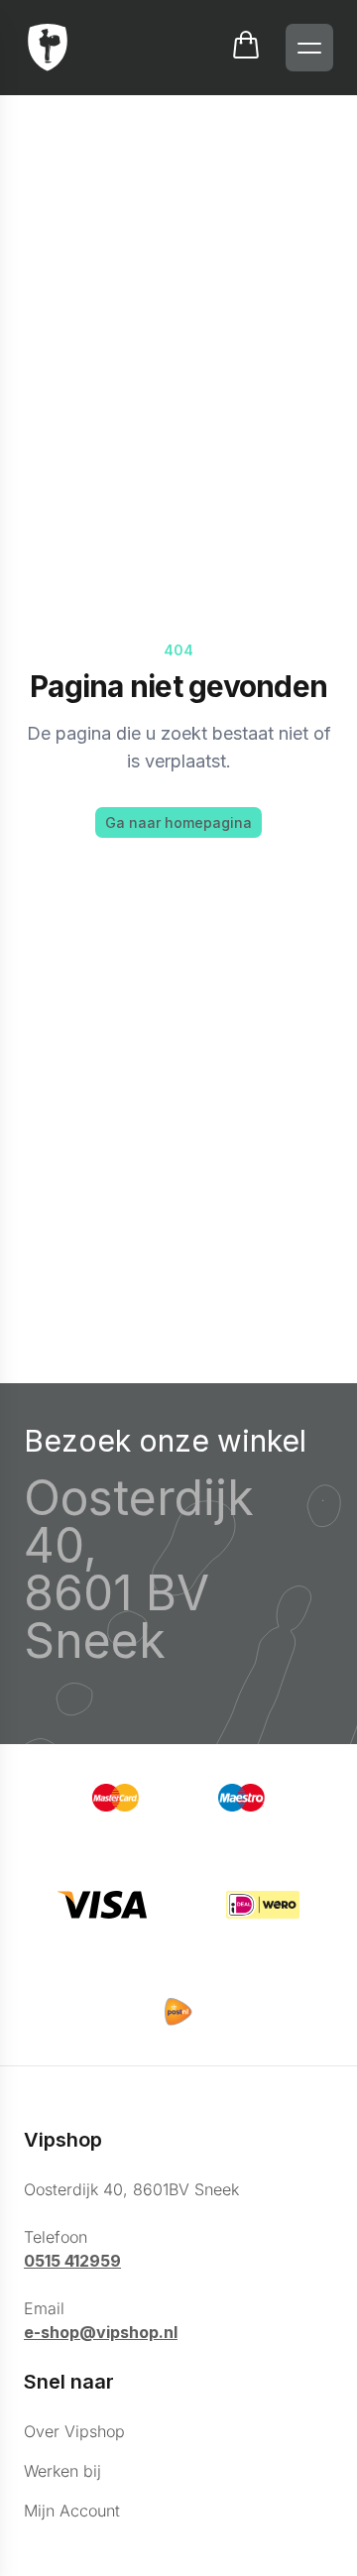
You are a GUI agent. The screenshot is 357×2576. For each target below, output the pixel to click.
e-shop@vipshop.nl (101, 2332)
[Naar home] (48, 48)
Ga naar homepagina (178, 822)
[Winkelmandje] (246, 48)
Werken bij (62, 2471)
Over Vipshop (74, 2431)
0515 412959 (72, 2261)
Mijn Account (72, 2511)
